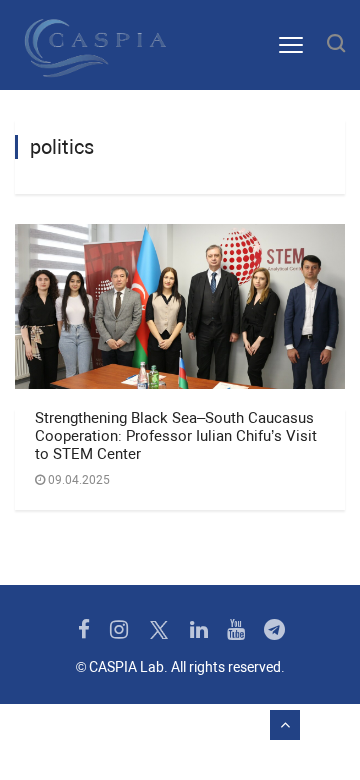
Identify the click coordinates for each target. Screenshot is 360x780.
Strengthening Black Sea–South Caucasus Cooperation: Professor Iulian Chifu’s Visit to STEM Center (176, 436)
